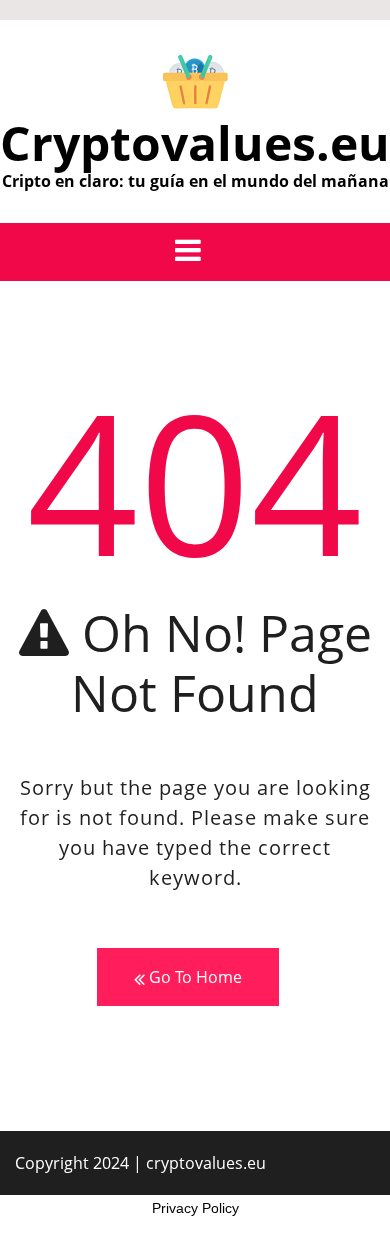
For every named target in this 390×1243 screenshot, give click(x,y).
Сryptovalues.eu (195, 142)
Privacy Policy (195, 1208)
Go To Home (193, 977)
